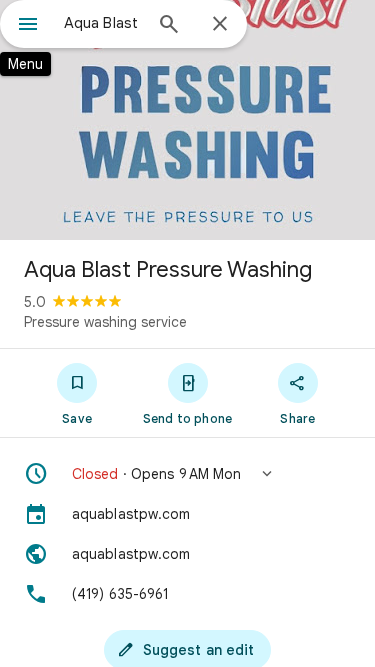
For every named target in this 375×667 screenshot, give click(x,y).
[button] (187, 474)
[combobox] (102, 23)
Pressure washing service (105, 322)
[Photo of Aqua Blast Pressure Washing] (187, 120)
